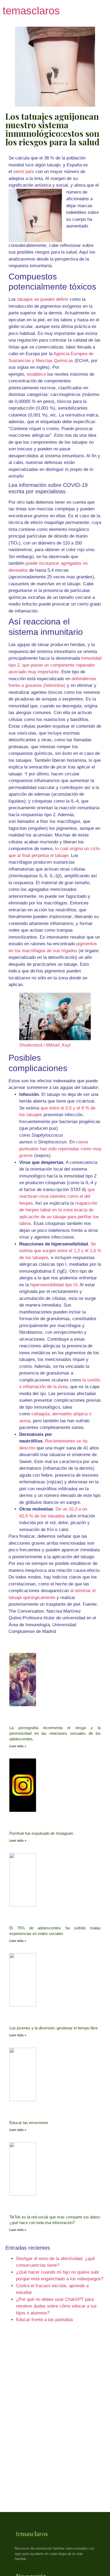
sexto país (24, 172)
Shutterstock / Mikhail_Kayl (45, 1045)
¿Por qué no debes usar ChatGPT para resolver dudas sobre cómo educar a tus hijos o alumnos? (56, 2306)
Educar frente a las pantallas (45, 2320)
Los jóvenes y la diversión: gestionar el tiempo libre (54, 2028)
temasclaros (31, 11)
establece (36, 374)
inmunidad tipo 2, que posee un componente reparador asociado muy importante (55, 665)
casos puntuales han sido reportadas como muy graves (60, 1149)
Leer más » (18, 1746)
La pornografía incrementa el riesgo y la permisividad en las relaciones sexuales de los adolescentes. (55, 1733)
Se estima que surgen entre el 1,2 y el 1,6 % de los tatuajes (60, 1251)
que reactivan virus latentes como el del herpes (57, 1196)
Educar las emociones (29, 2123)
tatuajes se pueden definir (43, 299)
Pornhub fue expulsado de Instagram (41, 1833)
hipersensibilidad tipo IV (54, 1285)
